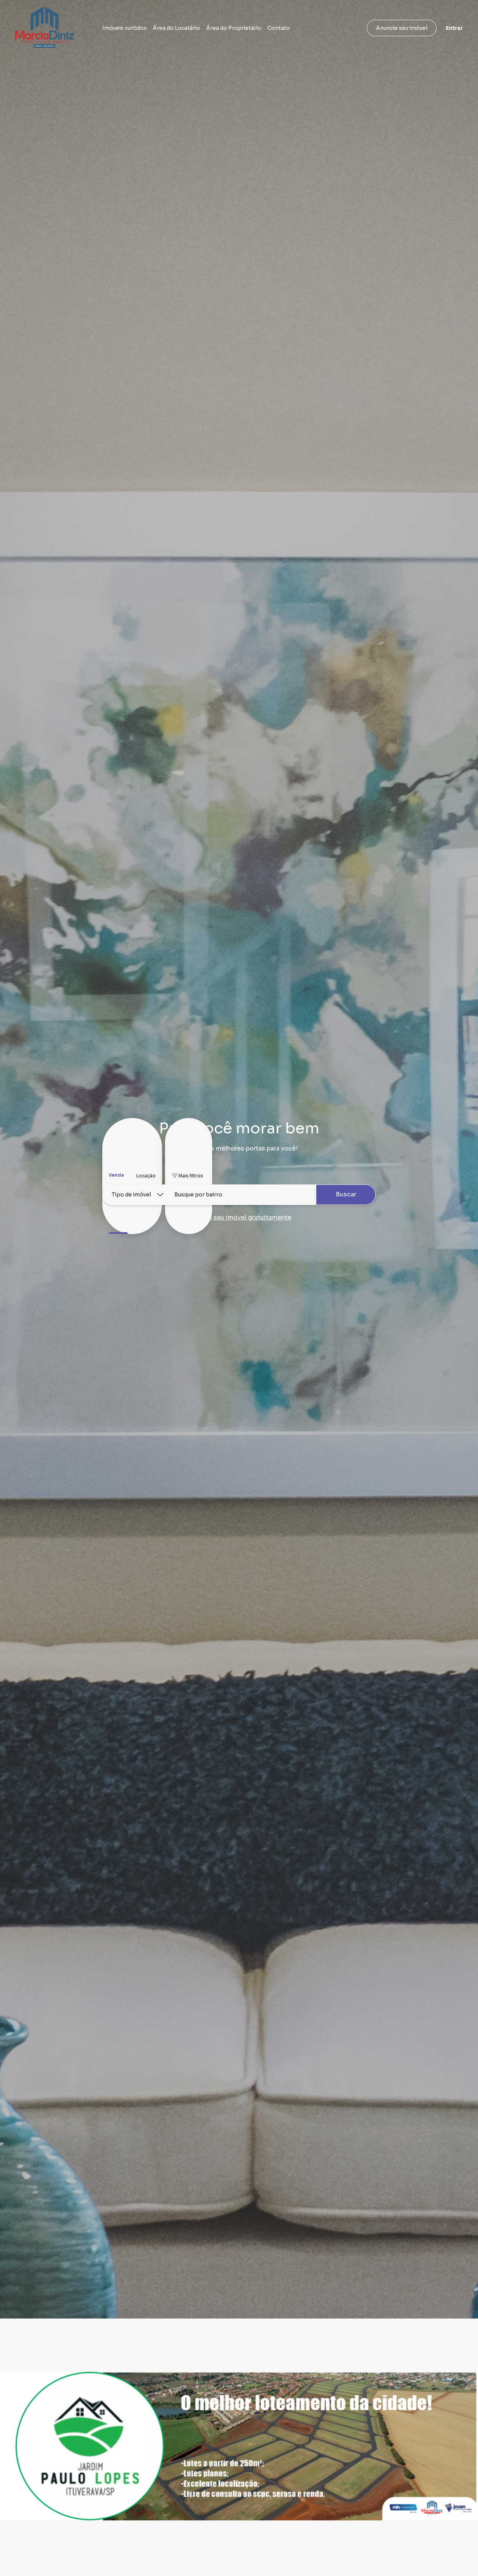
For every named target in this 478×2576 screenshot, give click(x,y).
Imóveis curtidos (125, 28)
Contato (279, 28)
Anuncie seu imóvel (402, 28)
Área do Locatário (176, 28)
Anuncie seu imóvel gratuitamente (239, 1217)
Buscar (346, 1194)
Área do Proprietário (234, 28)
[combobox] (243, 1195)
